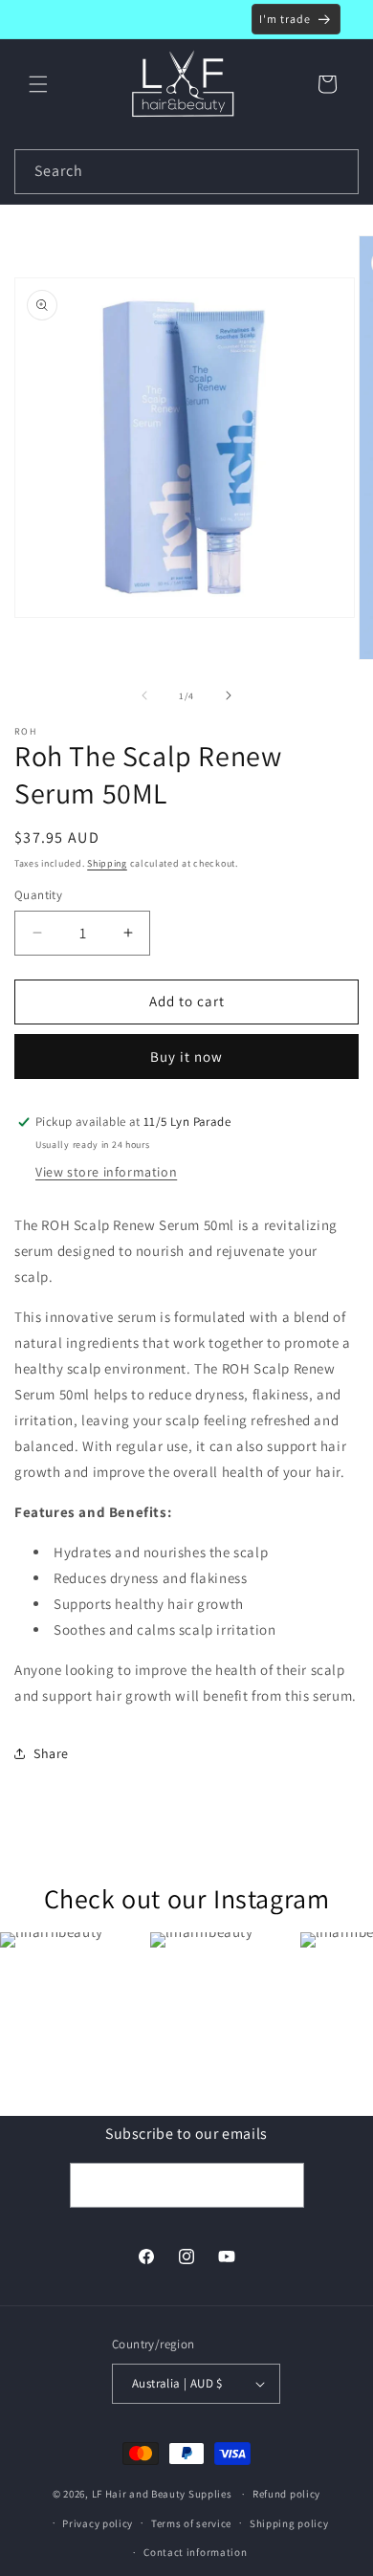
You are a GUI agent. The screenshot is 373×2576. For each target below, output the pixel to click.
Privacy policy (98, 2523)
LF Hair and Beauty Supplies (162, 2494)
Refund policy (286, 2494)
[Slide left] (144, 695)
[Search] (337, 171)
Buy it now (186, 1057)
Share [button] (51, 1753)
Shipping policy (289, 2523)
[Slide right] (229, 695)
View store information (106, 1172)
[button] (38, 84)
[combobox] (186, 172)
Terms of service (191, 2523)
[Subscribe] (282, 2185)
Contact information (195, 2552)
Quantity (38, 895)
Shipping (107, 863)
